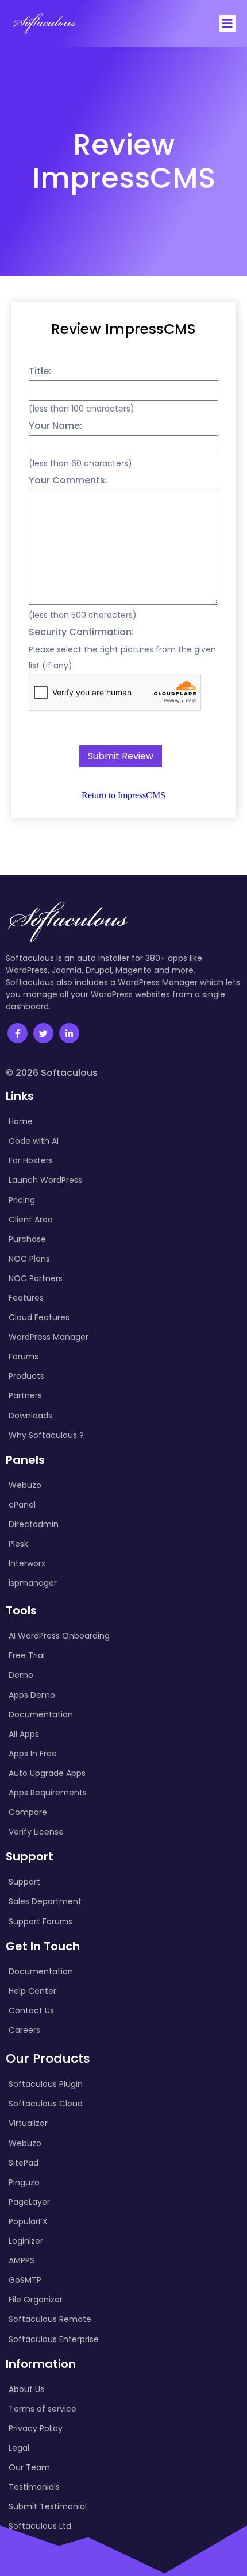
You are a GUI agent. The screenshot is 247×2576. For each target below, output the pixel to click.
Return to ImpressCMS (123, 795)
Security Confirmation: (81, 632)
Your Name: (55, 426)
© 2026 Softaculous (52, 1073)
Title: (40, 371)
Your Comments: (68, 480)
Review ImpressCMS (123, 329)
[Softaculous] (44, 24)
